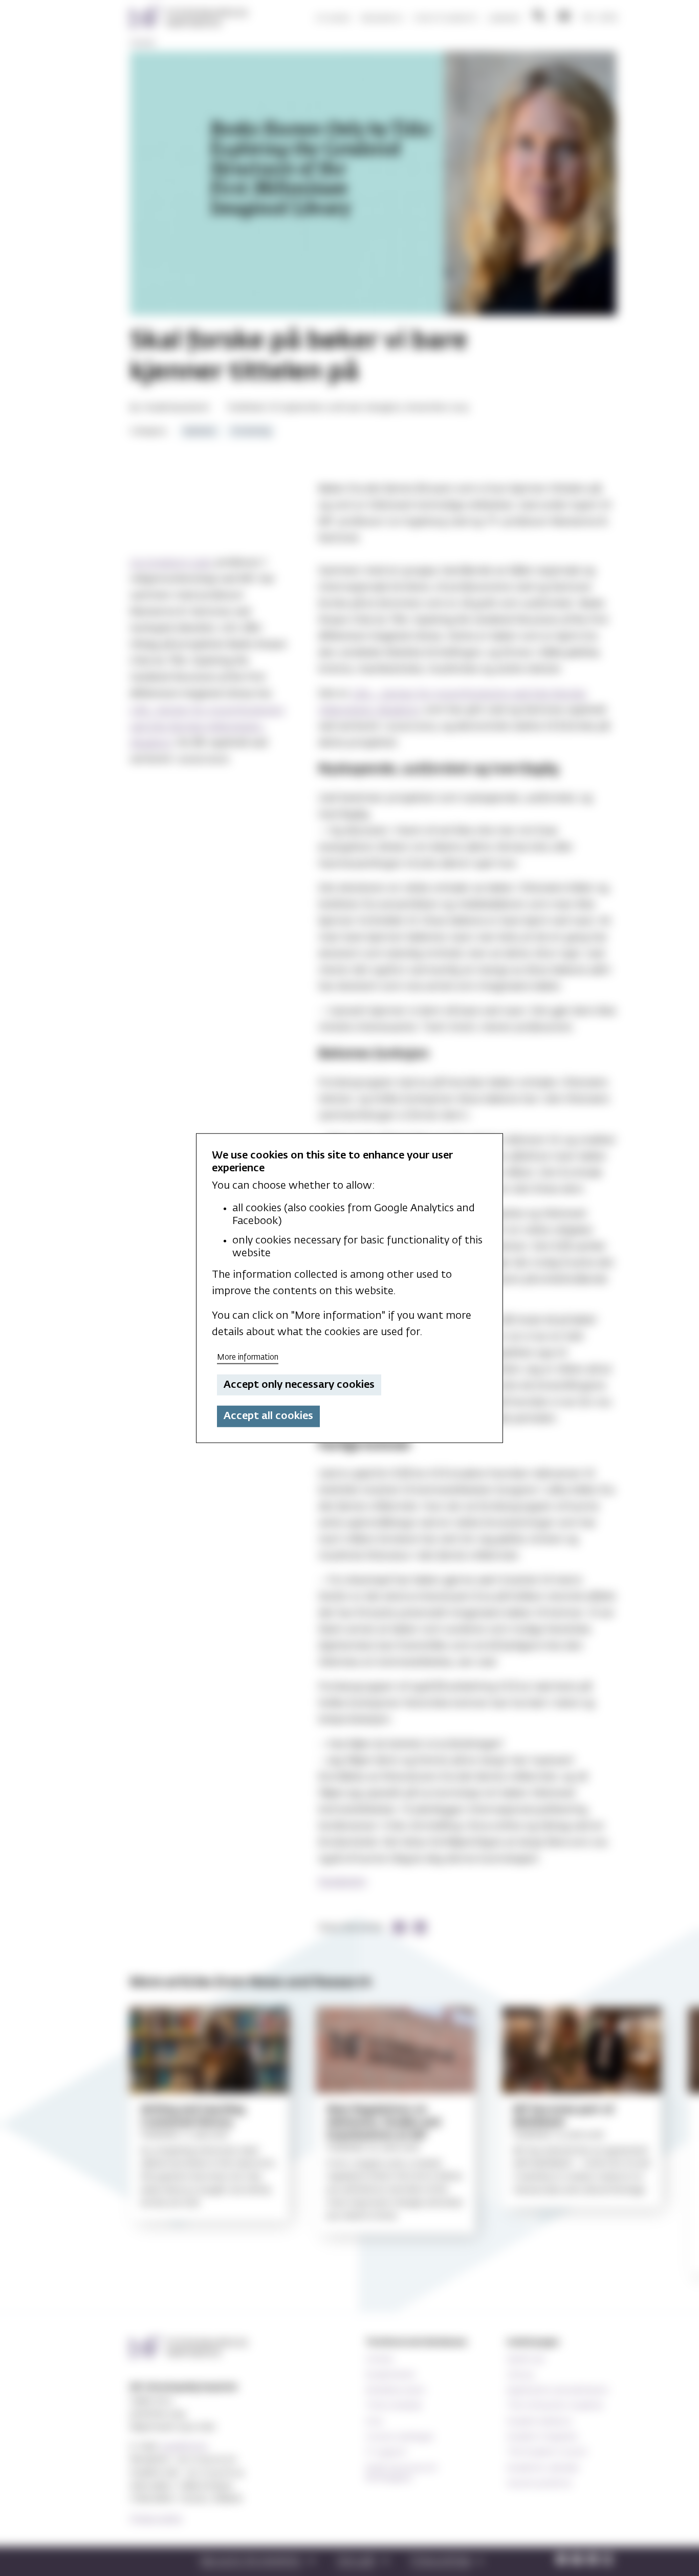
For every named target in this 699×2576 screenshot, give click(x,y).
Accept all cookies (268, 1416)
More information (248, 1357)
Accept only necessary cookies (299, 1385)
